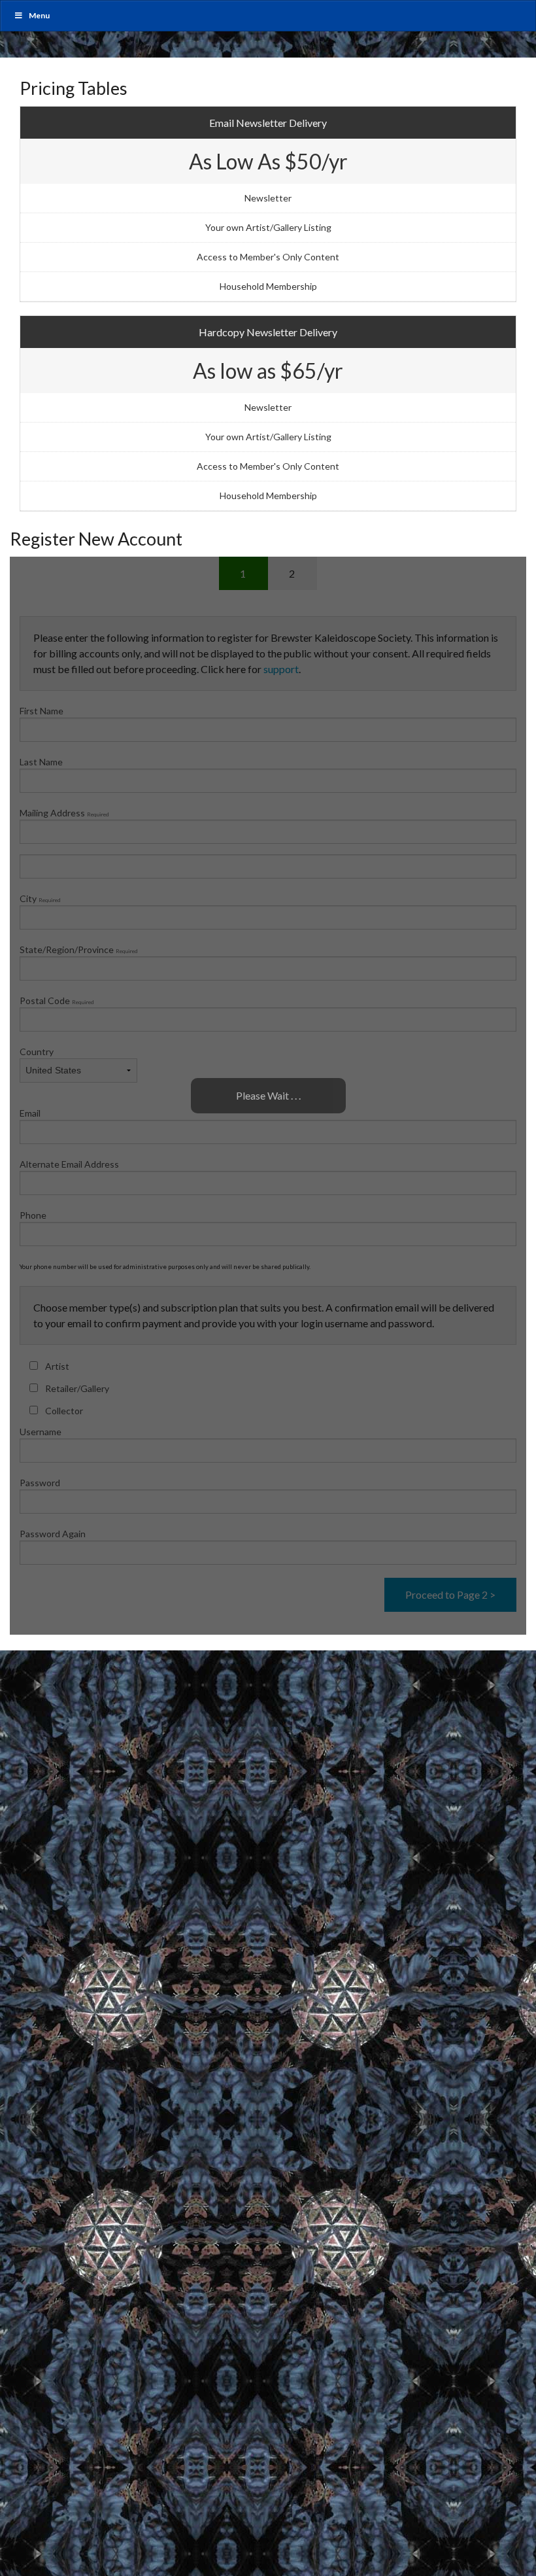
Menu (39, 15)
